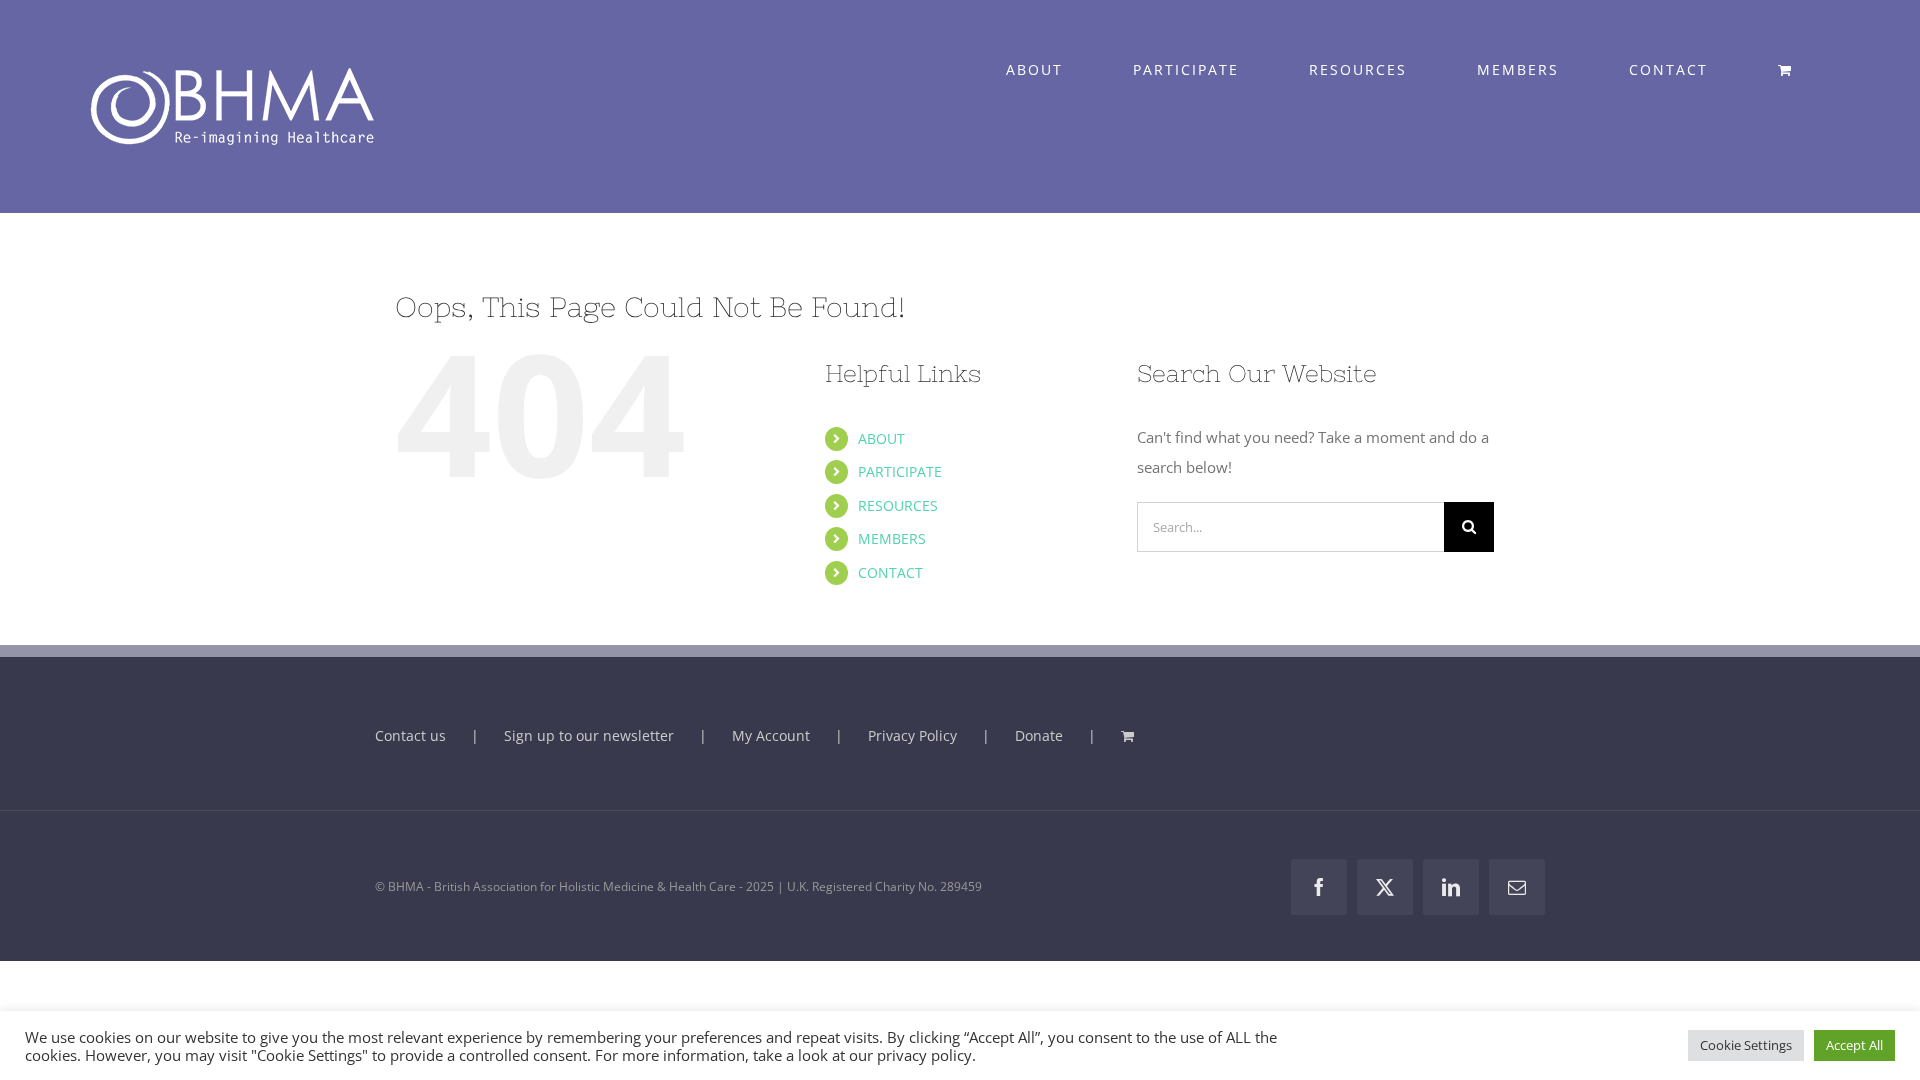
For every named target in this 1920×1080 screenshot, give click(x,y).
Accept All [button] (1854, 1045)
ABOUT (881, 438)
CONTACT (890, 572)
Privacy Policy (912, 735)
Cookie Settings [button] (1746, 1045)
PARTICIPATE (900, 471)
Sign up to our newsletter (589, 735)
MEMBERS (892, 538)
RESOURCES (898, 505)
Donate (1039, 735)
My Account (771, 735)
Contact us (410, 735)
